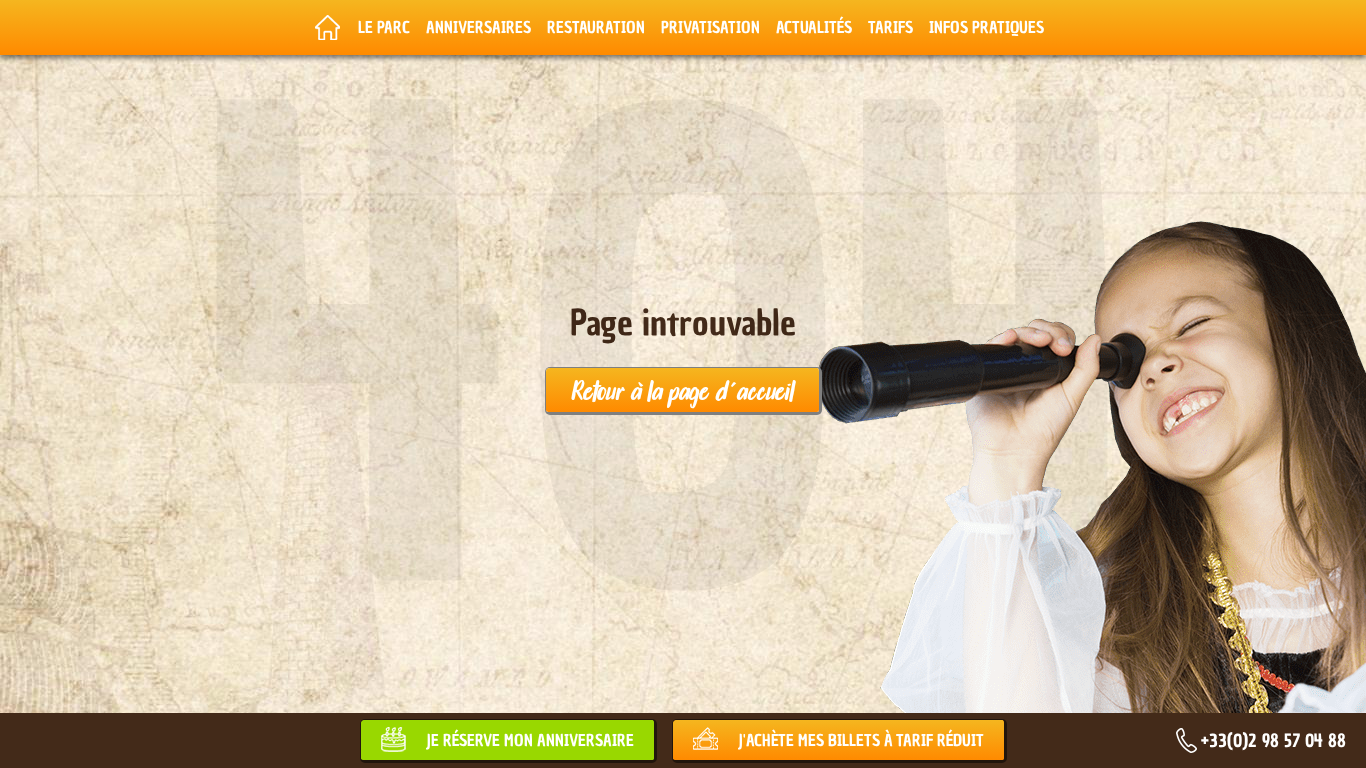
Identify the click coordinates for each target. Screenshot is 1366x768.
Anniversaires (478, 27)
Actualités (814, 27)
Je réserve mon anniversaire (530, 740)
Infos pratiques (986, 27)
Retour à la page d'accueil (682, 390)
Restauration (596, 27)
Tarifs (890, 27)
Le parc (384, 27)
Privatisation (710, 27)
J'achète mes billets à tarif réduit (861, 740)
